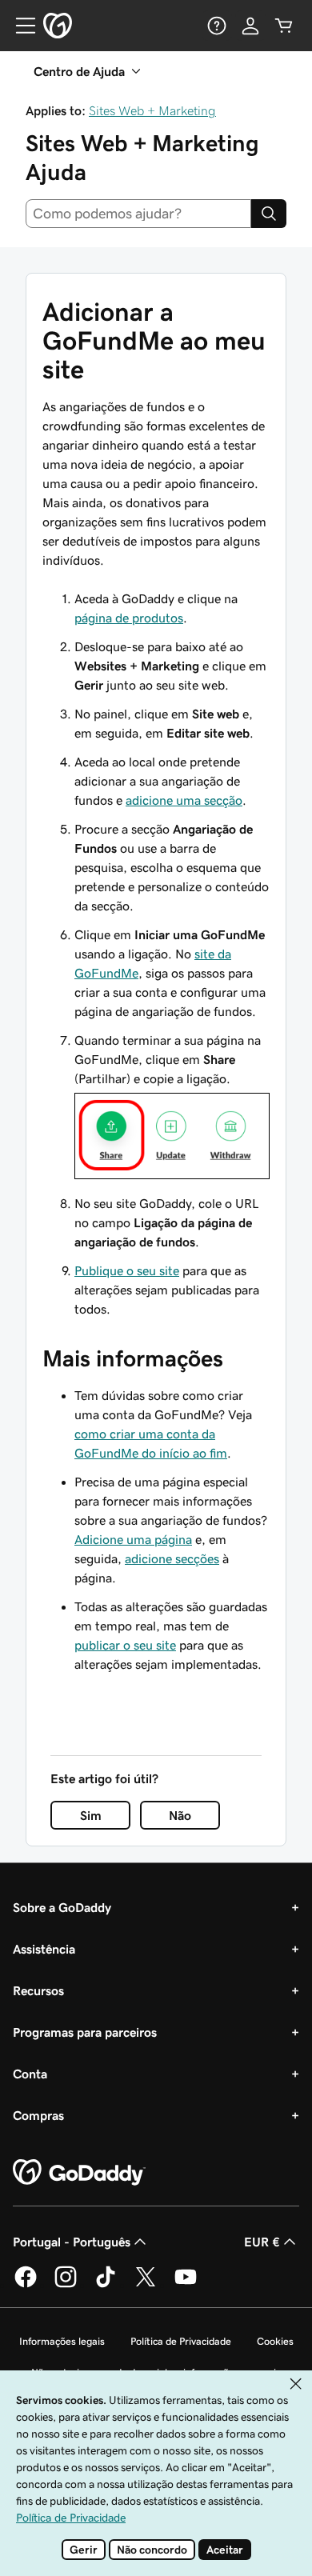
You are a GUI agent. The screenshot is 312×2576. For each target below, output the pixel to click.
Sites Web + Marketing (152, 110)
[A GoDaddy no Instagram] (66, 2285)
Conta (30, 2074)
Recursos (38, 1990)
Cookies (275, 2341)
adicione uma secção (184, 800)
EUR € (262, 2242)
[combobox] (138, 214)
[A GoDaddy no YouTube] (186, 2285)
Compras (38, 2115)
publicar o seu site (125, 1645)
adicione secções (172, 1558)
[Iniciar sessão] (250, 26)
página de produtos (129, 618)
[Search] (269, 214)
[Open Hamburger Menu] (19, 26)
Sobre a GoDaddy (62, 1907)
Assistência (44, 1949)
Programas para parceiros (85, 2032)
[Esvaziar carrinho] (284, 26)
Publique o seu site (127, 1270)
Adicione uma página (133, 1539)
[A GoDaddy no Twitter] (146, 2285)
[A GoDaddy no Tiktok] (106, 2285)
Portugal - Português (72, 2242)
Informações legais (62, 2341)
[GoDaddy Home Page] (79, 2173)
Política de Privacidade (181, 2341)
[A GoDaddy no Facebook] (26, 2285)
